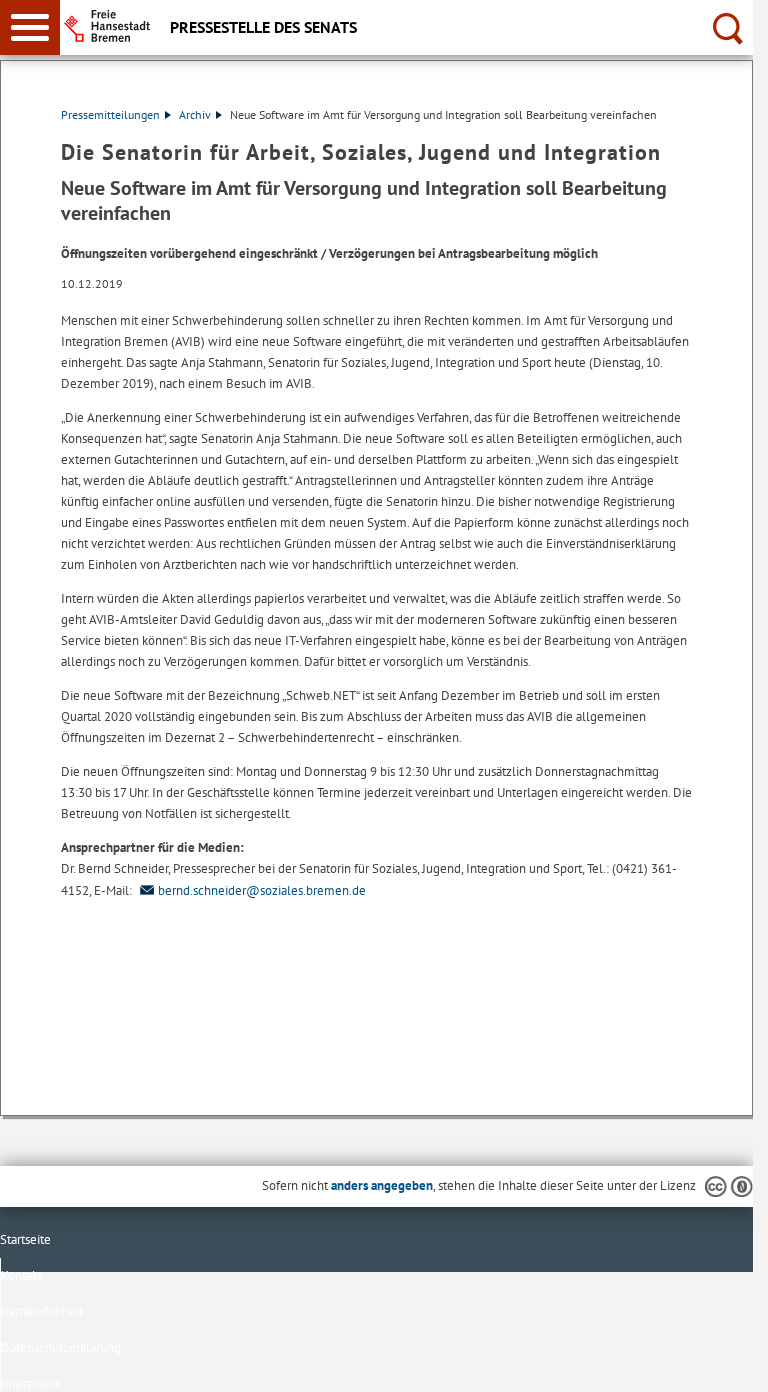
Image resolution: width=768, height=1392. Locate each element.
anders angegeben (382, 1185)
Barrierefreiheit (42, 1311)
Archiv (195, 114)
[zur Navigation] (30, 27)
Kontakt (21, 1275)
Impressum (31, 1383)
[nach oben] (722, 1361)
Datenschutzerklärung (61, 1347)
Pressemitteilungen (110, 114)
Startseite (25, 1239)
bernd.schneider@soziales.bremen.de (262, 890)
